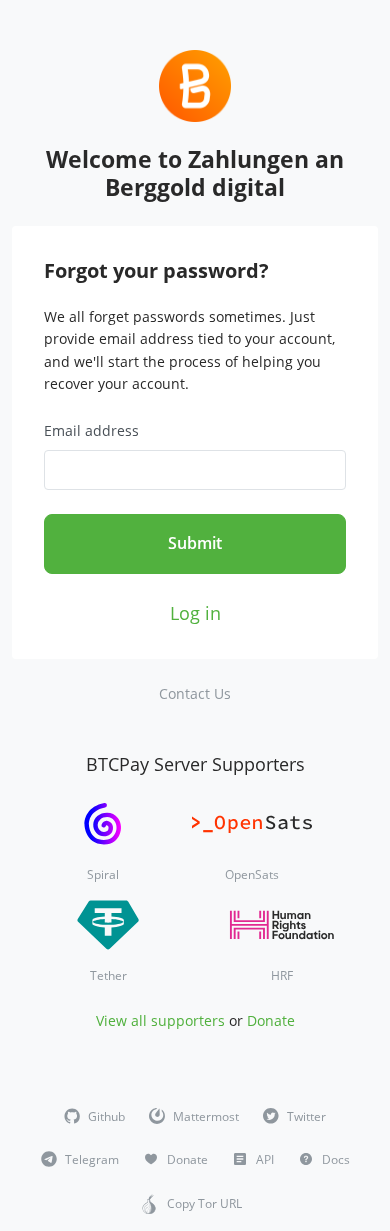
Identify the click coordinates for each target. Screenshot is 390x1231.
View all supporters (160, 1020)
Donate (271, 1020)
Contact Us (195, 693)
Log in (195, 612)
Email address (91, 430)
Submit (195, 543)
